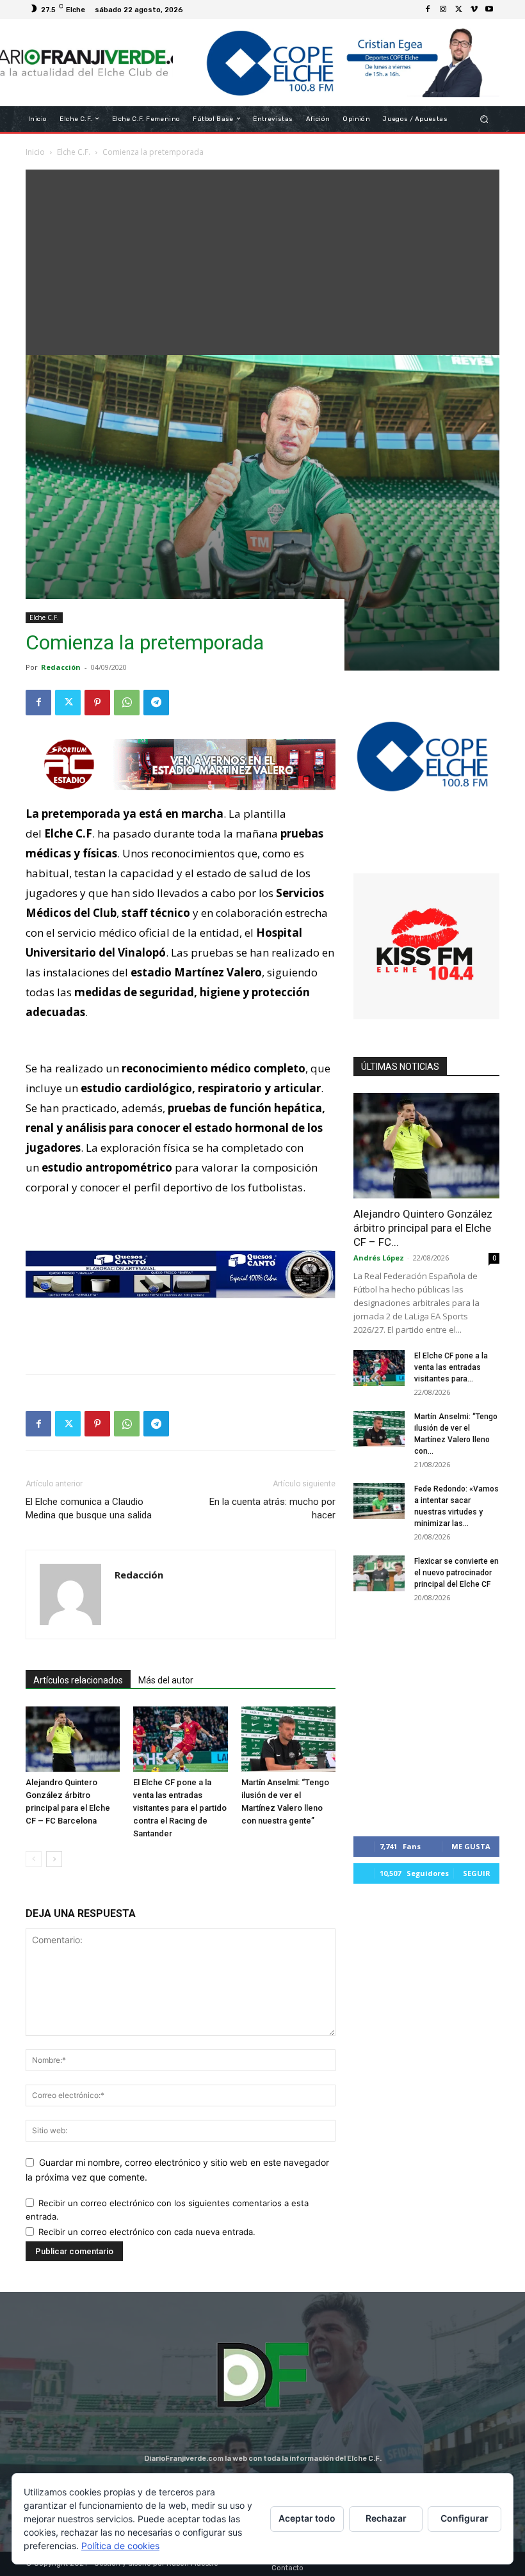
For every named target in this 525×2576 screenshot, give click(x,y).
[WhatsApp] (127, 703)
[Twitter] (458, 10)
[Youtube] (489, 10)
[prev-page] (34, 1859)
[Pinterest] (97, 703)
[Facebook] (428, 10)
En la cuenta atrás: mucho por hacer (272, 1508)
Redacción (61, 667)
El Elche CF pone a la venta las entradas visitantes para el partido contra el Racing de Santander (180, 1808)
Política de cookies (120, 2546)
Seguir (477, 1873)
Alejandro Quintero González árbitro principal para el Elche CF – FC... (423, 1228)
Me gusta (471, 1846)
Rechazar (386, 2518)
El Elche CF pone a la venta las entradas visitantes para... (451, 1367)
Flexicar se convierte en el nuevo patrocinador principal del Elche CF (456, 1573)
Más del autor (166, 1680)
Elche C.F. (44, 617)
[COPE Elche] (336, 63)
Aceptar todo (307, 2518)
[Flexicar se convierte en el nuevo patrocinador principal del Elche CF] (379, 1573)
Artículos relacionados (78, 1680)
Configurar (464, 2518)
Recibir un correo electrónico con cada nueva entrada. (147, 2232)
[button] (484, 119)
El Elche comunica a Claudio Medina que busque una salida (89, 1508)
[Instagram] (443, 10)
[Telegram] (156, 703)
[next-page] (54, 1859)
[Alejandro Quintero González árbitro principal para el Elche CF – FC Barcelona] (73, 1739)
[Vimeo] (474, 10)
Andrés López (379, 1258)
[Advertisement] (262, 259)
